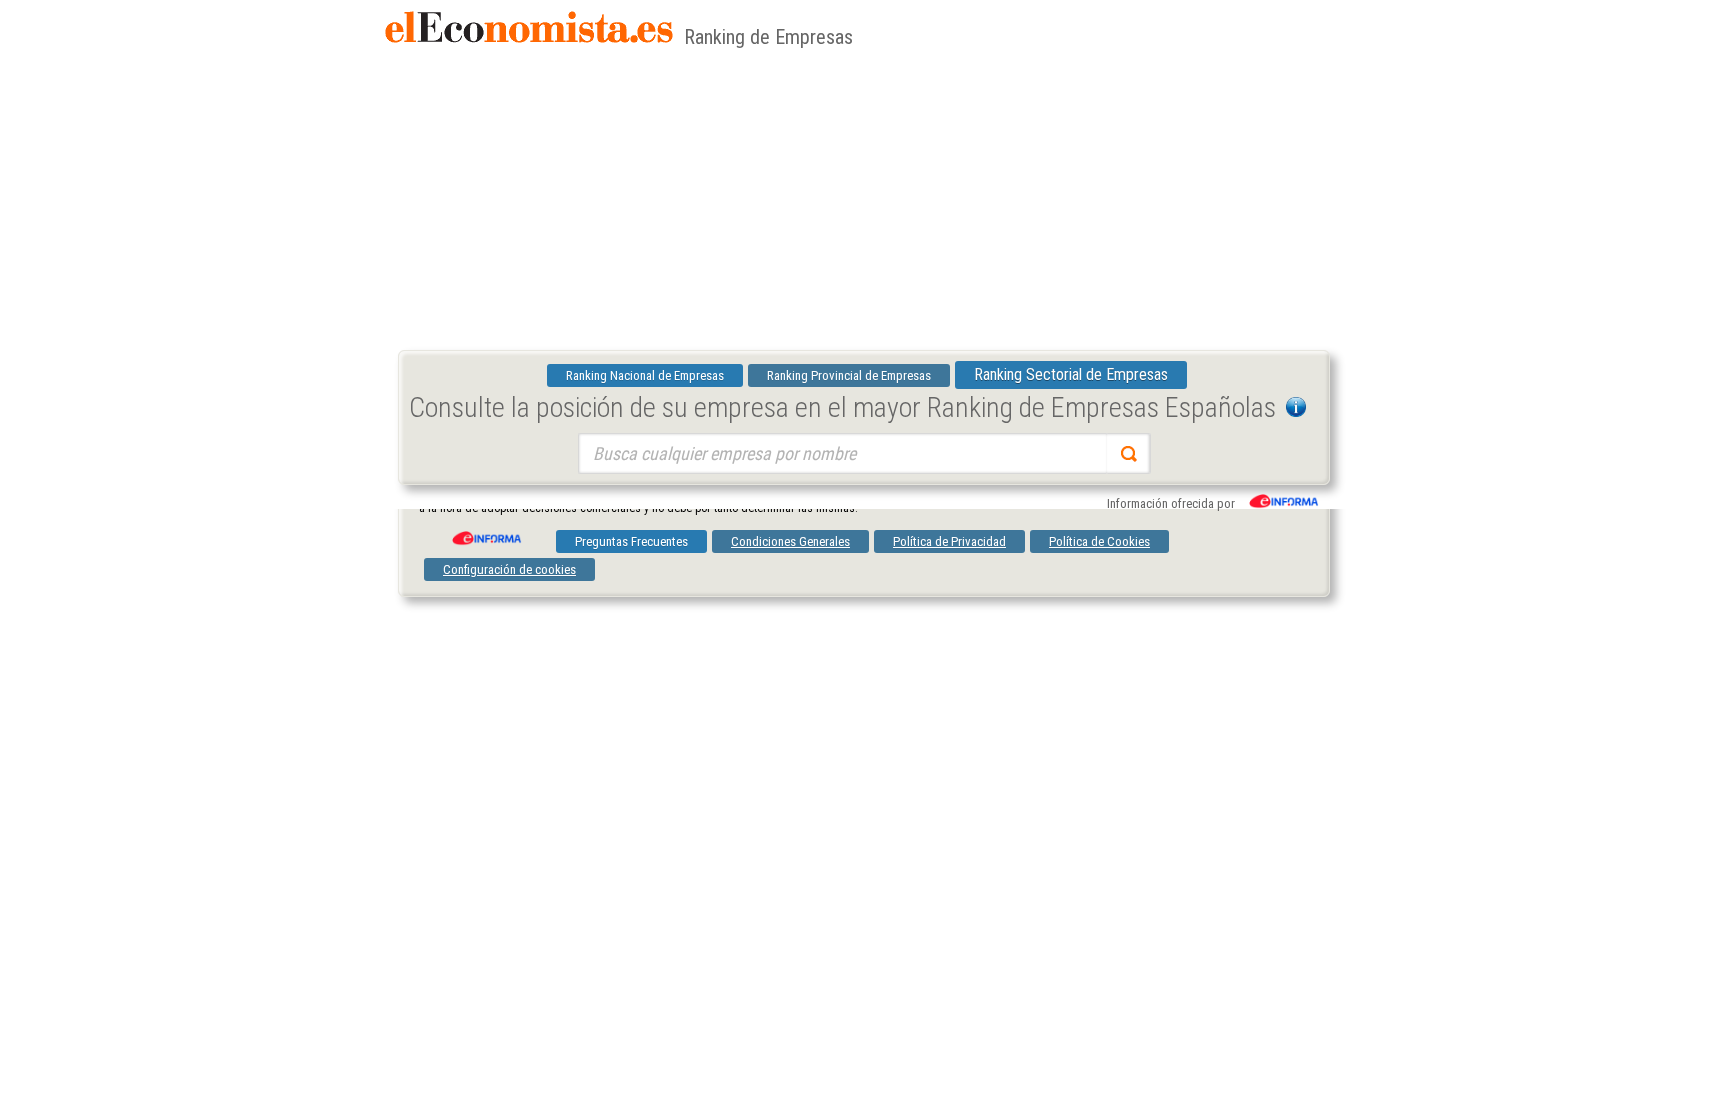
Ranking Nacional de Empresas (645, 375)
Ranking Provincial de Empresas (849, 375)
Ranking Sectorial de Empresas (1071, 374)
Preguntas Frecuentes (631, 541)
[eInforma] (485, 531)
